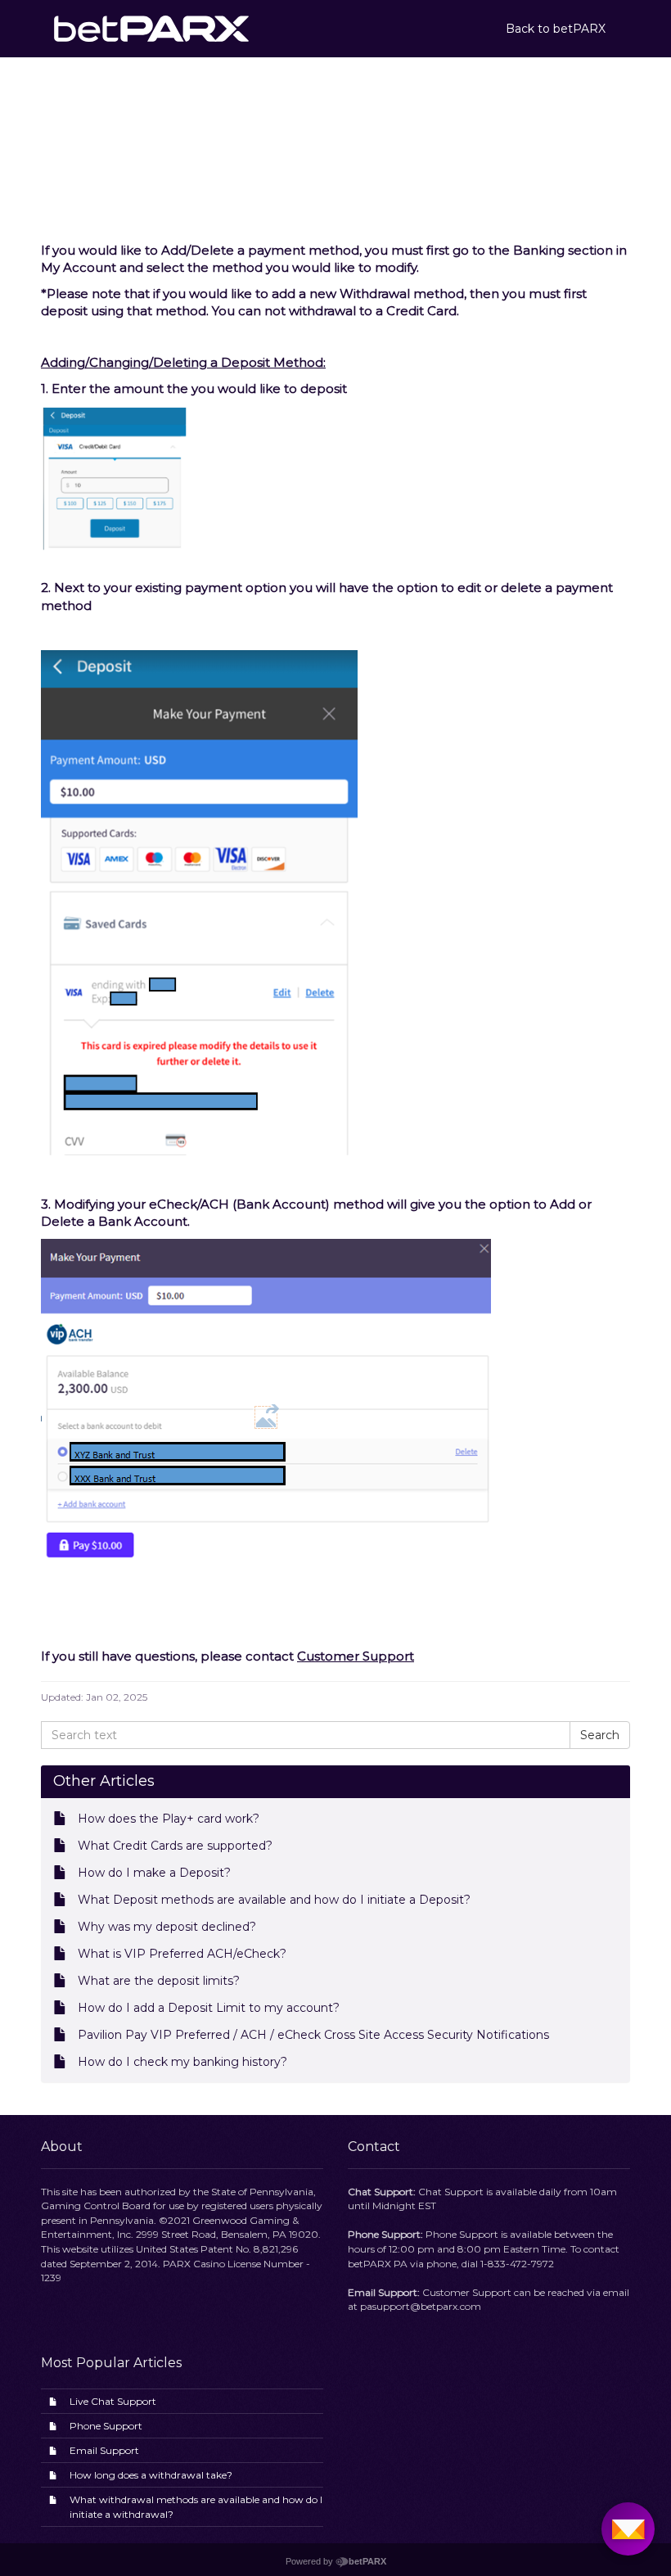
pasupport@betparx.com (421, 2306)
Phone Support (106, 2426)
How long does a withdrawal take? (151, 2475)
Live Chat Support (113, 2401)
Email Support (104, 2450)
